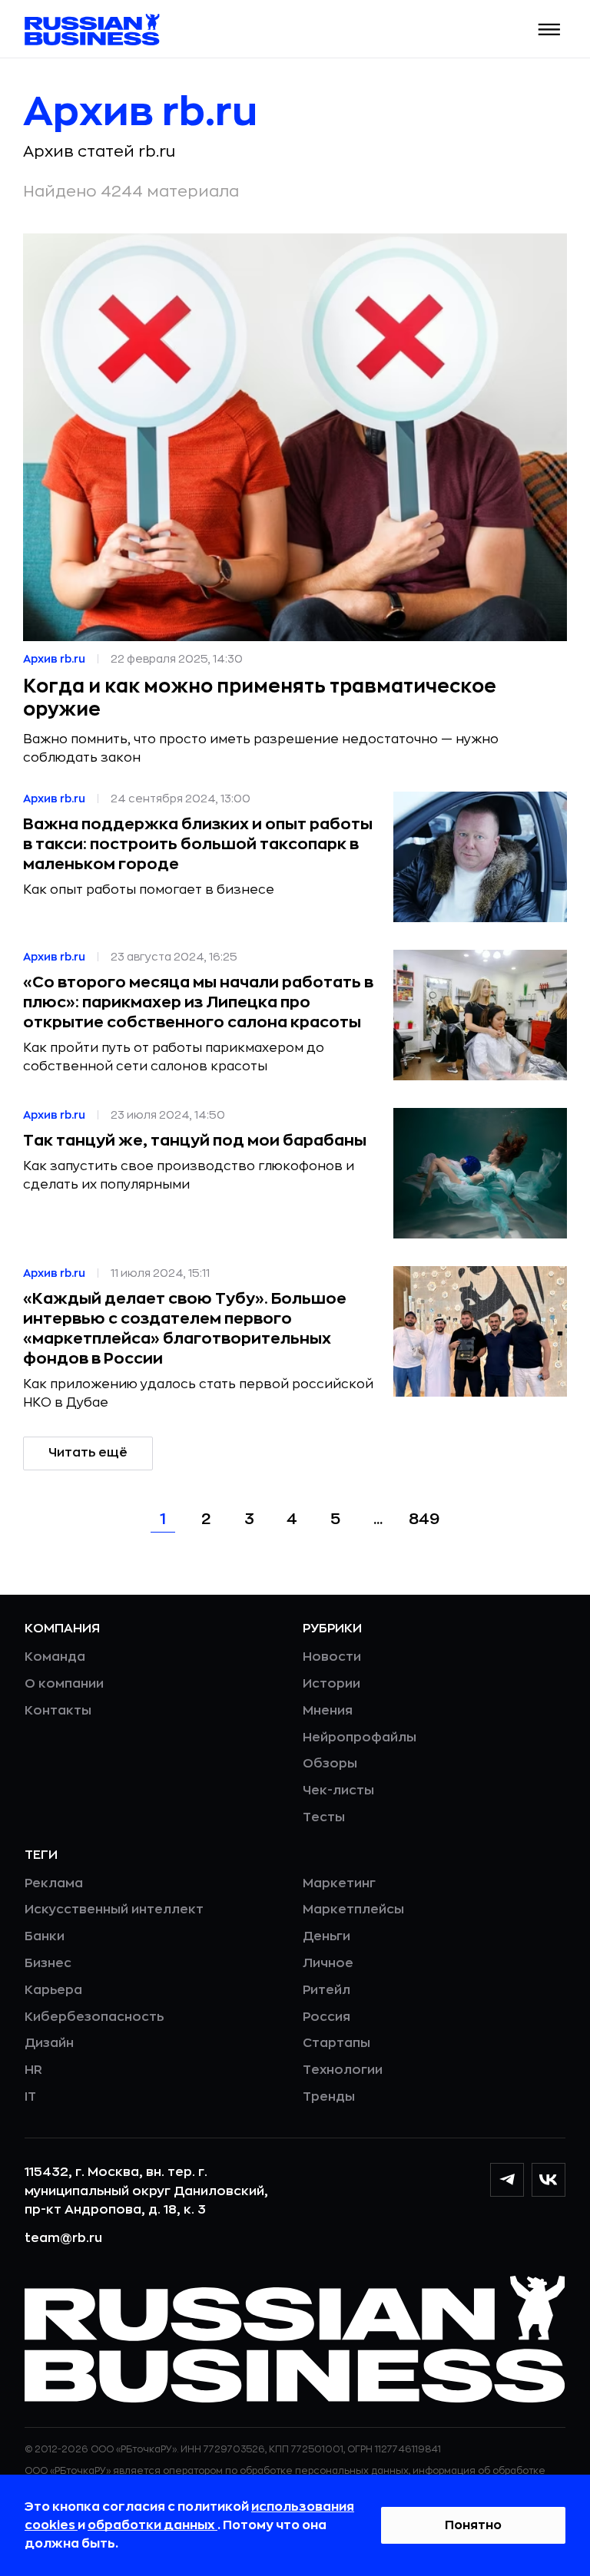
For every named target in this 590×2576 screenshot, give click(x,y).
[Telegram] (507, 2180)
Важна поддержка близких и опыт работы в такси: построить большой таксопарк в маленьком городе (198, 844)
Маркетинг (339, 1883)
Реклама (54, 1883)
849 (424, 1519)
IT (30, 2097)
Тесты (324, 1817)
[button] (550, 30)
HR (33, 2070)
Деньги (326, 1936)
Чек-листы (338, 1791)
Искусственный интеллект (114, 1910)
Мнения (328, 1711)
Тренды (329, 2097)
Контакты (58, 1711)
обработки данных (152, 2525)
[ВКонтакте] (549, 2180)
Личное (328, 1963)
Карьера (53, 1990)
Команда (55, 1657)
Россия (326, 2017)
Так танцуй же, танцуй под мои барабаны (195, 1141)
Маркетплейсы (353, 1910)
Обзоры (330, 1764)
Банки (45, 1936)
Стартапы (336, 2043)
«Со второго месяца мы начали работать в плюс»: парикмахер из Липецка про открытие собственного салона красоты (198, 1002)
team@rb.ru (63, 2238)
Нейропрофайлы (360, 1738)
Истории (331, 1684)
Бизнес (48, 1963)
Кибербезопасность (94, 2017)
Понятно (473, 2525)
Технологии (343, 2070)
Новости (332, 1657)
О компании (64, 1684)
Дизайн (49, 2043)
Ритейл (326, 1990)
